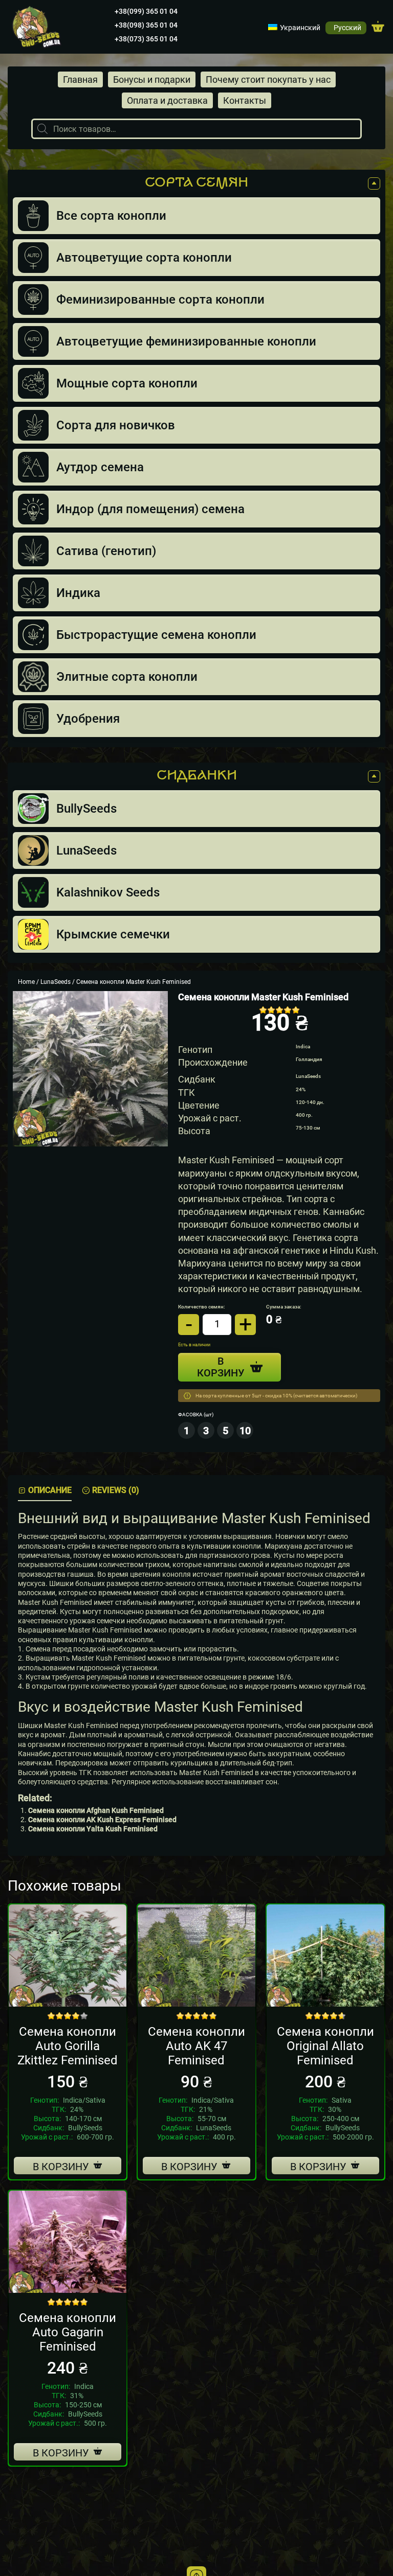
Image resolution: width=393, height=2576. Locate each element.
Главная (80, 79)
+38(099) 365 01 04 (146, 11)
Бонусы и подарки (152, 79)
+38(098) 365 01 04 (146, 25)
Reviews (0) (116, 1490)
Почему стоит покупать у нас (268, 79)
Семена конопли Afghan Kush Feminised (96, 1810)
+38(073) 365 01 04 (146, 39)
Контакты (245, 100)
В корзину (61, 2167)
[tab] (45, 1491)
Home (26, 982)
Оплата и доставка (167, 100)
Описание (50, 1490)
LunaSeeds (56, 982)
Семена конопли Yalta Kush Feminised (93, 1829)
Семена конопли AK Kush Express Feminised (102, 1820)
